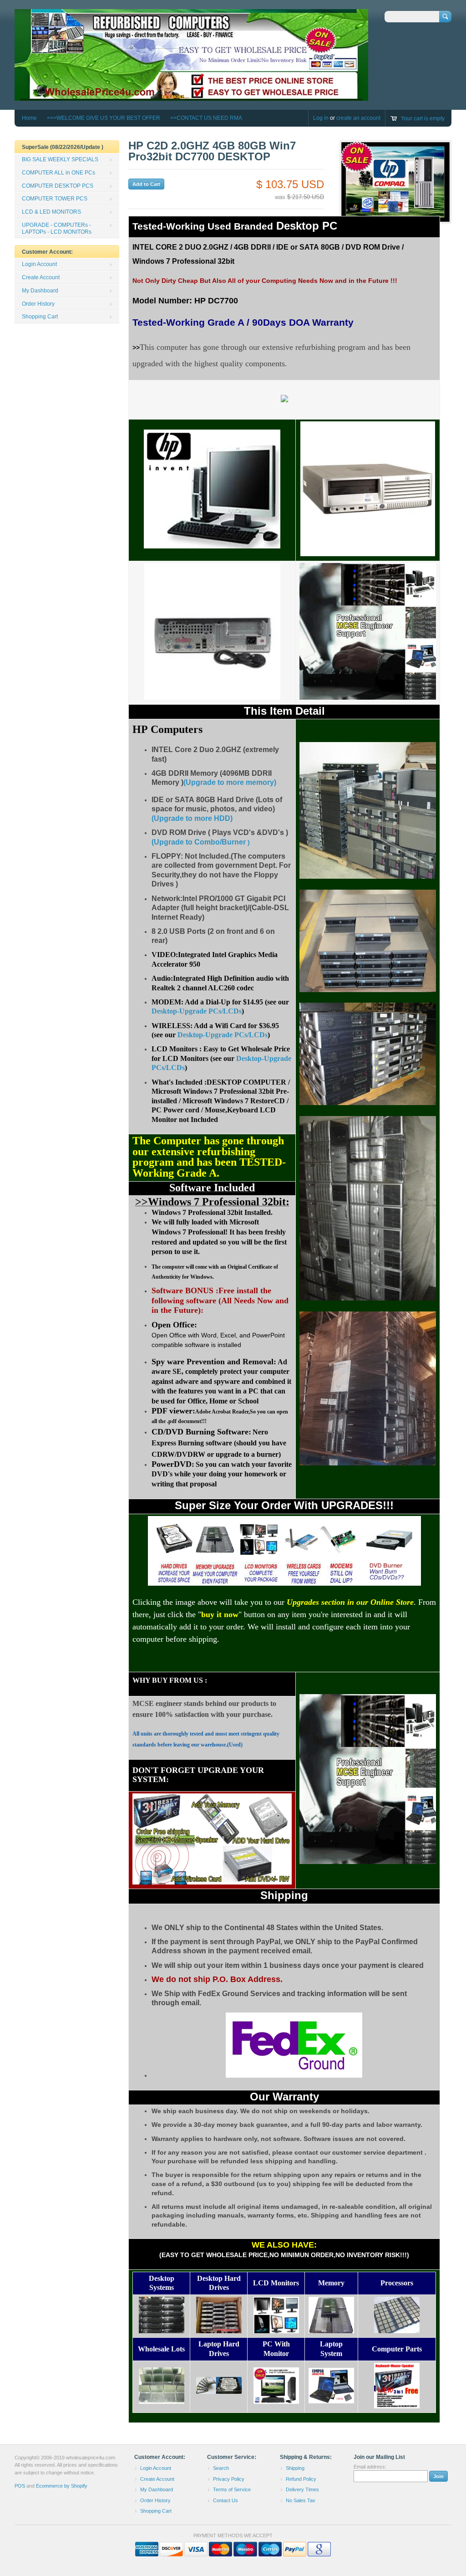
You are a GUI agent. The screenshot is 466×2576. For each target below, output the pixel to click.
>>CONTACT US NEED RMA (206, 118)
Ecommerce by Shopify (62, 2486)
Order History (38, 304)
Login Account (39, 264)
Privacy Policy (229, 2479)
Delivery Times (302, 2489)
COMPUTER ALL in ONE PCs (58, 173)
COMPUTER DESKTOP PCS (58, 186)
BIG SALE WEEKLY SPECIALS (60, 159)
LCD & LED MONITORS (51, 212)
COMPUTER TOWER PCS (55, 199)
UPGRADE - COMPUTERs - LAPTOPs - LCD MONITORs (57, 228)
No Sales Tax (301, 2500)
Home (29, 118)
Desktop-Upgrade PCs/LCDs (197, 1011)
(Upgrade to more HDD (191, 818)
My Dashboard (40, 291)
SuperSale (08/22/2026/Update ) (63, 147)
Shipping (295, 2468)
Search (221, 2468)
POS (20, 2486)
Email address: (370, 2467)
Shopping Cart (40, 317)
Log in (321, 118)
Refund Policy (301, 2479)
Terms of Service (232, 2489)
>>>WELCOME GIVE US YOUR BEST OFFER (104, 118)
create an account (358, 118)
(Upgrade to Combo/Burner (199, 842)
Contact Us (225, 2500)
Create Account (41, 277)
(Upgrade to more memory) (230, 782)
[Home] (191, 96)
